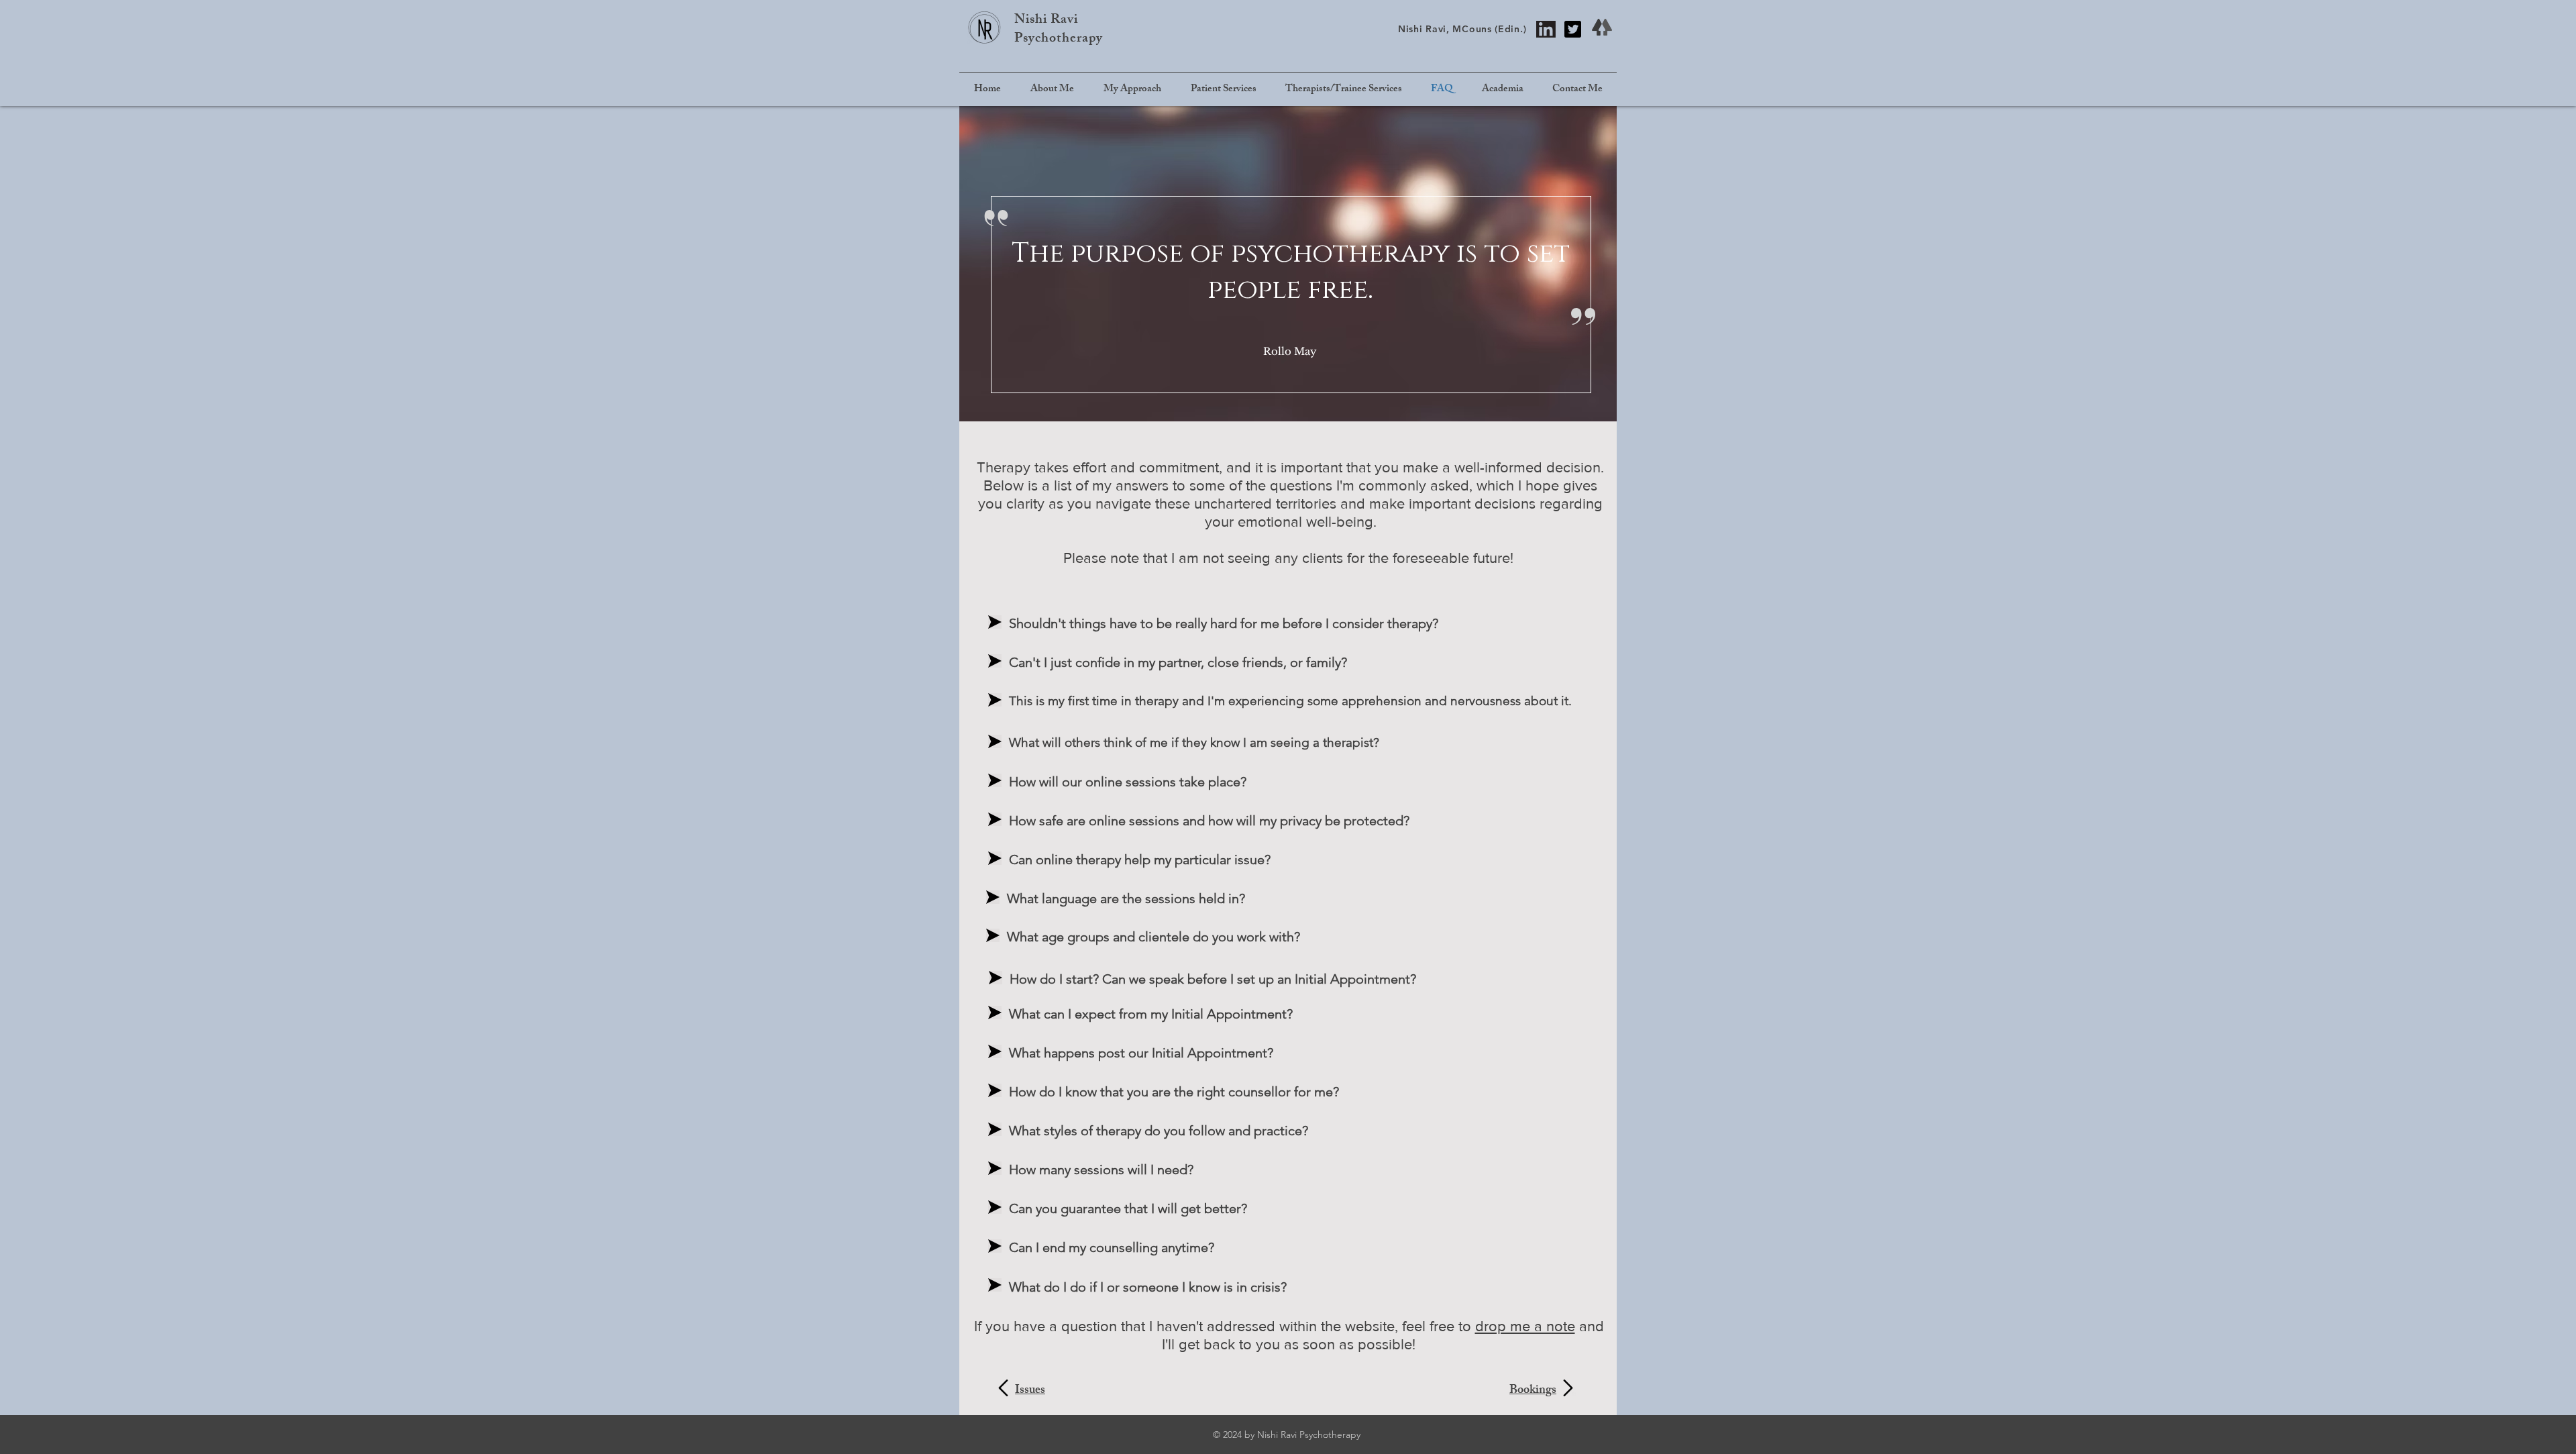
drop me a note (1525, 1326)
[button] (1223, 90)
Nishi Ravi (1046, 20)
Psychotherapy (1059, 39)
